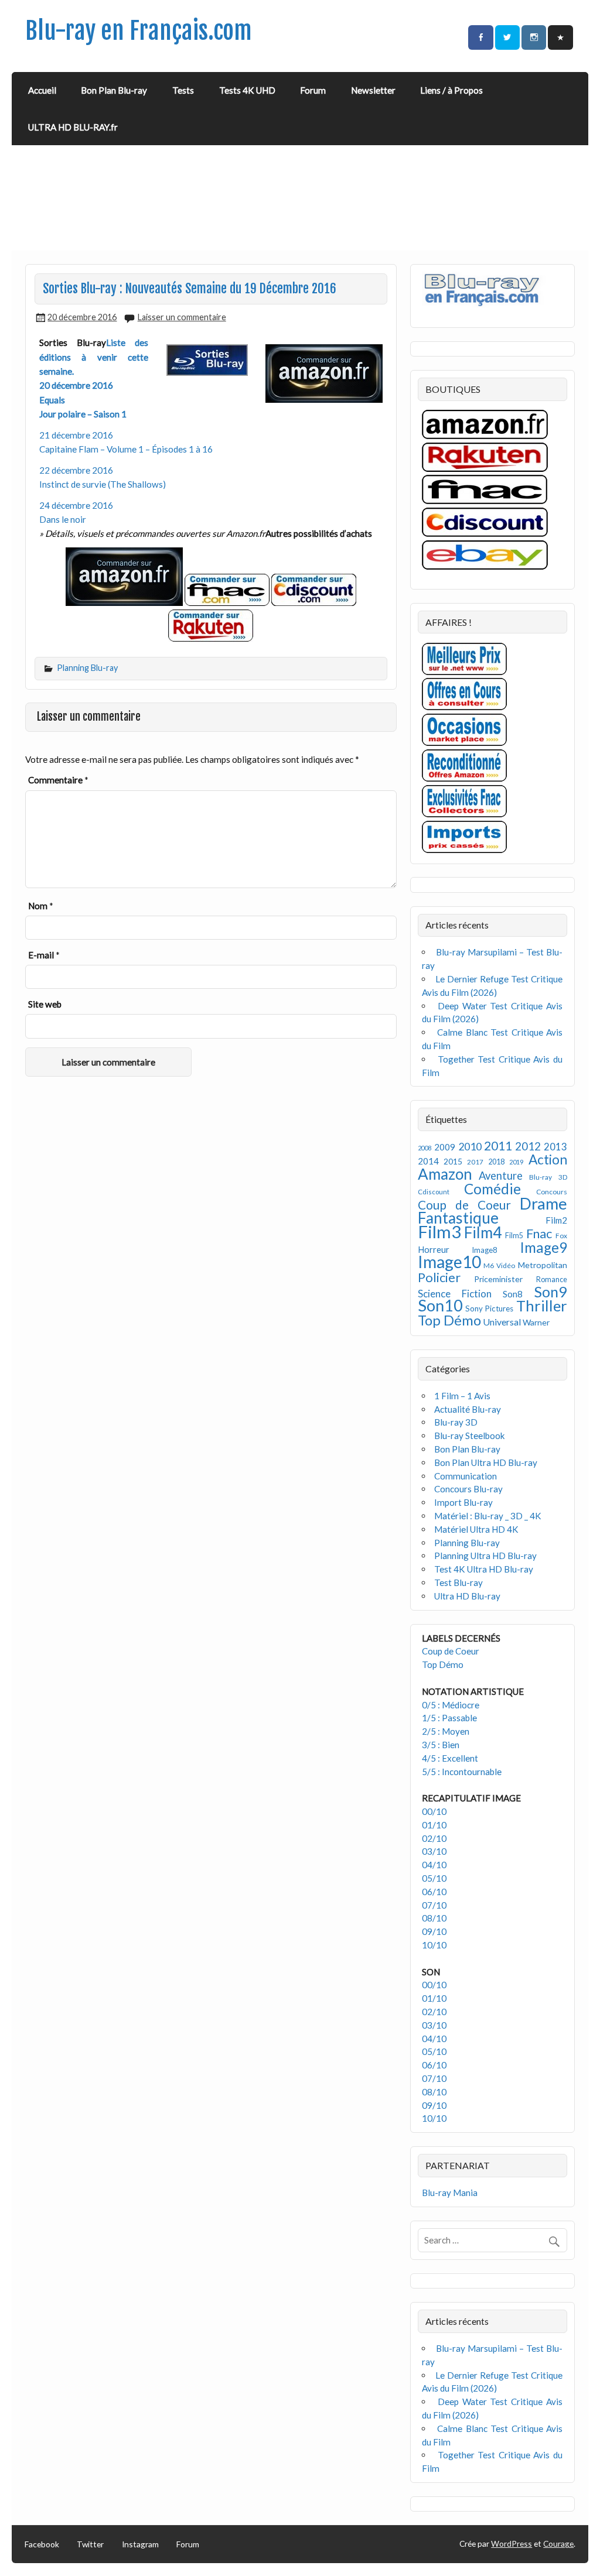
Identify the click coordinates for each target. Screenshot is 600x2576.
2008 (425, 1148)
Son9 (550, 1292)
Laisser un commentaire (182, 317)
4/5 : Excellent (450, 1758)
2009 (445, 1147)
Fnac (539, 1233)
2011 (498, 1146)
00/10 (434, 1811)
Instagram (140, 2544)
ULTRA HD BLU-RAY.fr (73, 127)
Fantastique (458, 1218)
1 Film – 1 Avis (462, 1396)
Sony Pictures (489, 1308)
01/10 (434, 1825)
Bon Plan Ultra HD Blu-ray (486, 1462)
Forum (313, 90)
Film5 (514, 1236)
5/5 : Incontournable (462, 1772)
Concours (552, 1192)
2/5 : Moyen (446, 1731)
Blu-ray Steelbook (470, 1436)
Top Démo (449, 1320)
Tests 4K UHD (247, 90)
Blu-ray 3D (548, 1177)
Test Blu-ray (458, 1582)
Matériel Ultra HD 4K (476, 1529)
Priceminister (498, 1279)
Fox (561, 1236)
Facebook (42, 2544)
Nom (41, 906)
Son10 (440, 1305)
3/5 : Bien (441, 1745)
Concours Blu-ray (468, 1489)
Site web (45, 1004)
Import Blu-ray (463, 1502)
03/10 (434, 1851)
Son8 (513, 1294)
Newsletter (373, 90)
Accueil (42, 90)
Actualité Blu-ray (468, 1409)
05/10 (434, 1878)
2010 (470, 1147)
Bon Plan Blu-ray (114, 90)
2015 (453, 1161)
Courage (558, 2544)
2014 (428, 1161)
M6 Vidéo (499, 1265)
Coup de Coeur (465, 1205)
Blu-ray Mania (450, 2193)
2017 (475, 1162)
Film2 (556, 1220)
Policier (439, 1277)
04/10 (434, 1865)
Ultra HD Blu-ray (467, 1596)
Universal (502, 1322)
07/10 (434, 1905)
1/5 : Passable (449, 1718)
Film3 (439, 1232)
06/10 (434, 1892)
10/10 (434, 1945)
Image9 (543, 1247)
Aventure (501, 1176)
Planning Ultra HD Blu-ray (485, 1556)
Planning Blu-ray (87, 668)
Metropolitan (543, 1265)
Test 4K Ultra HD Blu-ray (484, 1569)
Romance (552, 1280)
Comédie (492, 1189)
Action (548, 1159)
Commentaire (58, 780)
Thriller (542, 1306)
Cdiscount (434, 1192)
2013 (555, 1147)
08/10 (434, 1918)
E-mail (44, 955)
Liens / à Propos (451, 90)
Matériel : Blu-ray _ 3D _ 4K (488, 1516)
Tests (183, 90)
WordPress (512, 2544)
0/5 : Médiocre (451, 1705)
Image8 (484, 1250)
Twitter (90, 2544)
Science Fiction (455, 1294)
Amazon (445, 1174)
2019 (516, 1162)
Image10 (449, 1262)
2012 (528, 1146)
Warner (536, 1322)
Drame (543, 1203)
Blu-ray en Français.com (139, 31)
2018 (496, 1162)
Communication (466, 1476)
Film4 (483, 1232)
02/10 (434, 1838)
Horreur (434, 1249)
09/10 (434, 1931)
